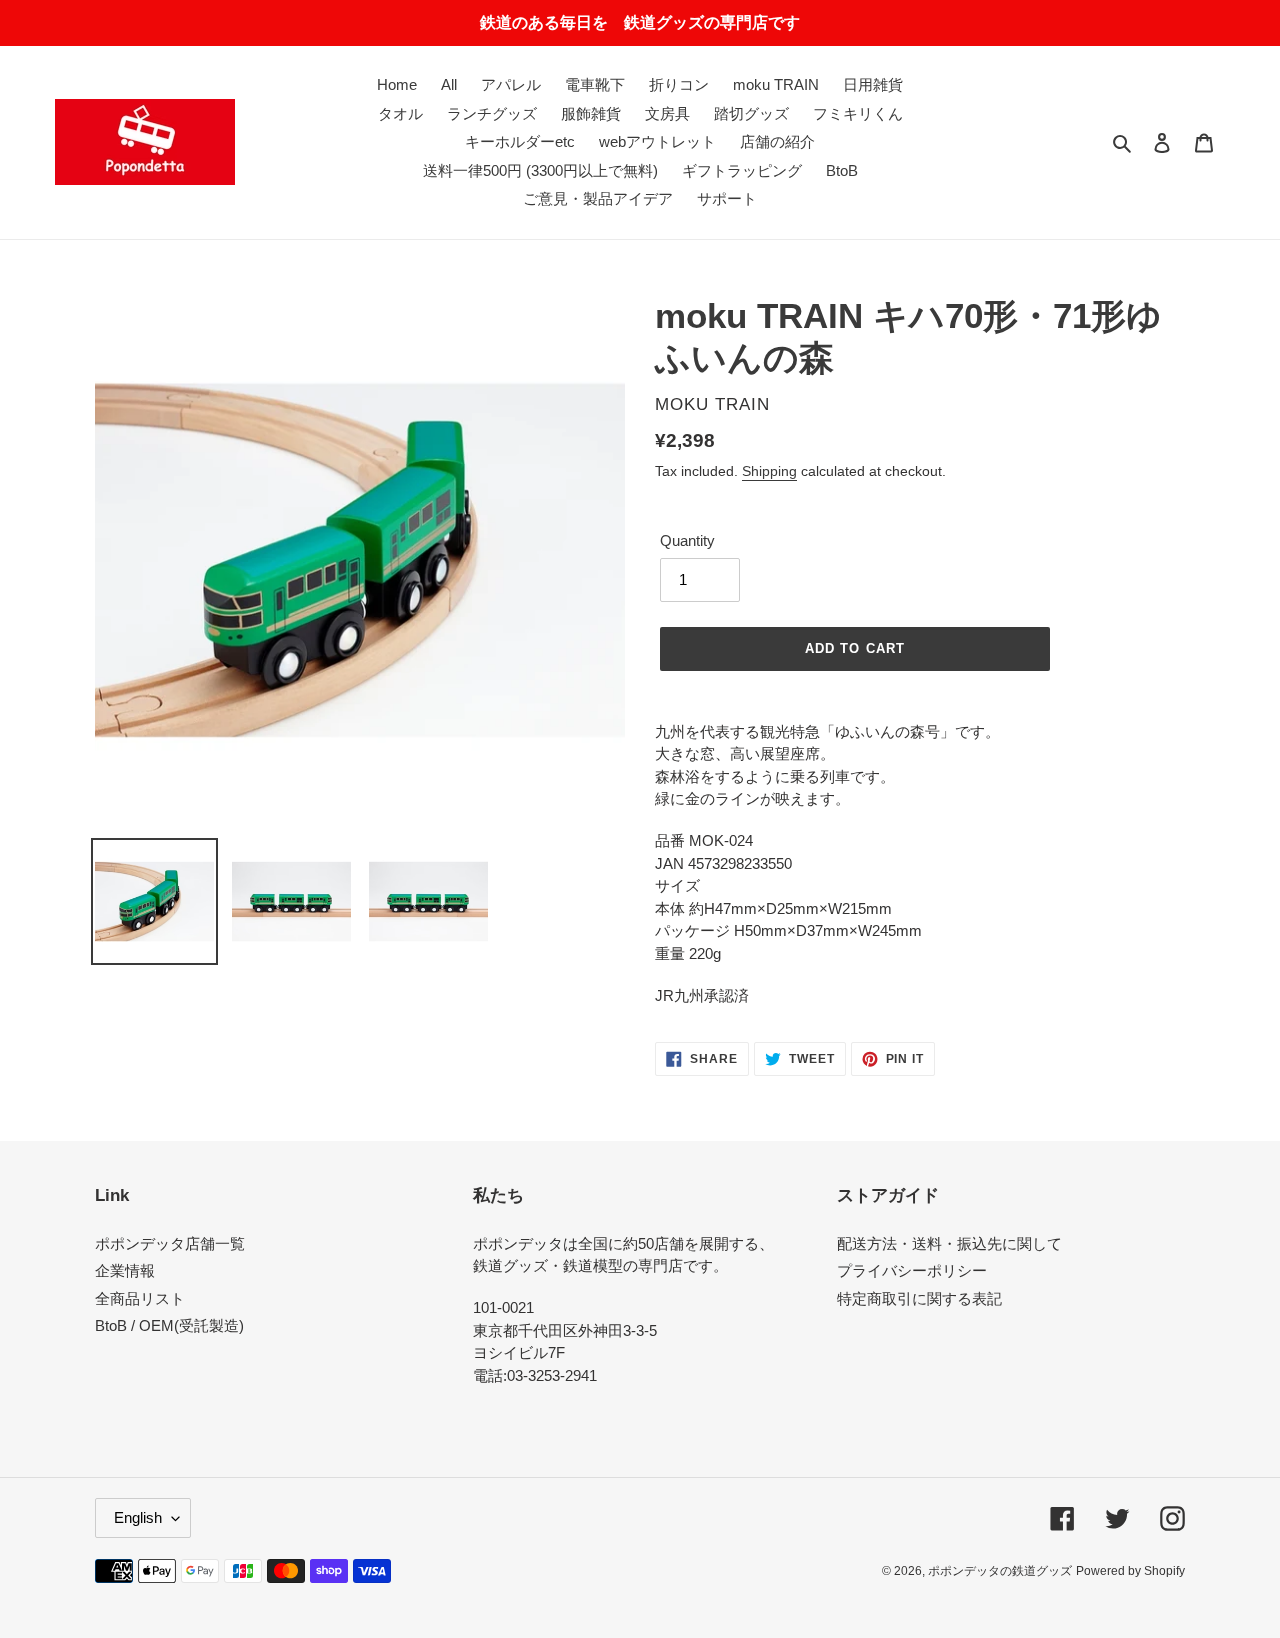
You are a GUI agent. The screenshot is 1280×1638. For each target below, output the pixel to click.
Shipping (769, 471)
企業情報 (125, 1270)
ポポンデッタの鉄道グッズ (1000, 1571)
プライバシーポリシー (912, 1270)
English (138, 1517)
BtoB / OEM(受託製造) (169, 1325)
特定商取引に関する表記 (919, 1298)
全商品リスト (140, 1298)
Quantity (687, 540)
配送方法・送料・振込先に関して (949, 1243)
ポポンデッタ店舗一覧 (170, 1243)
